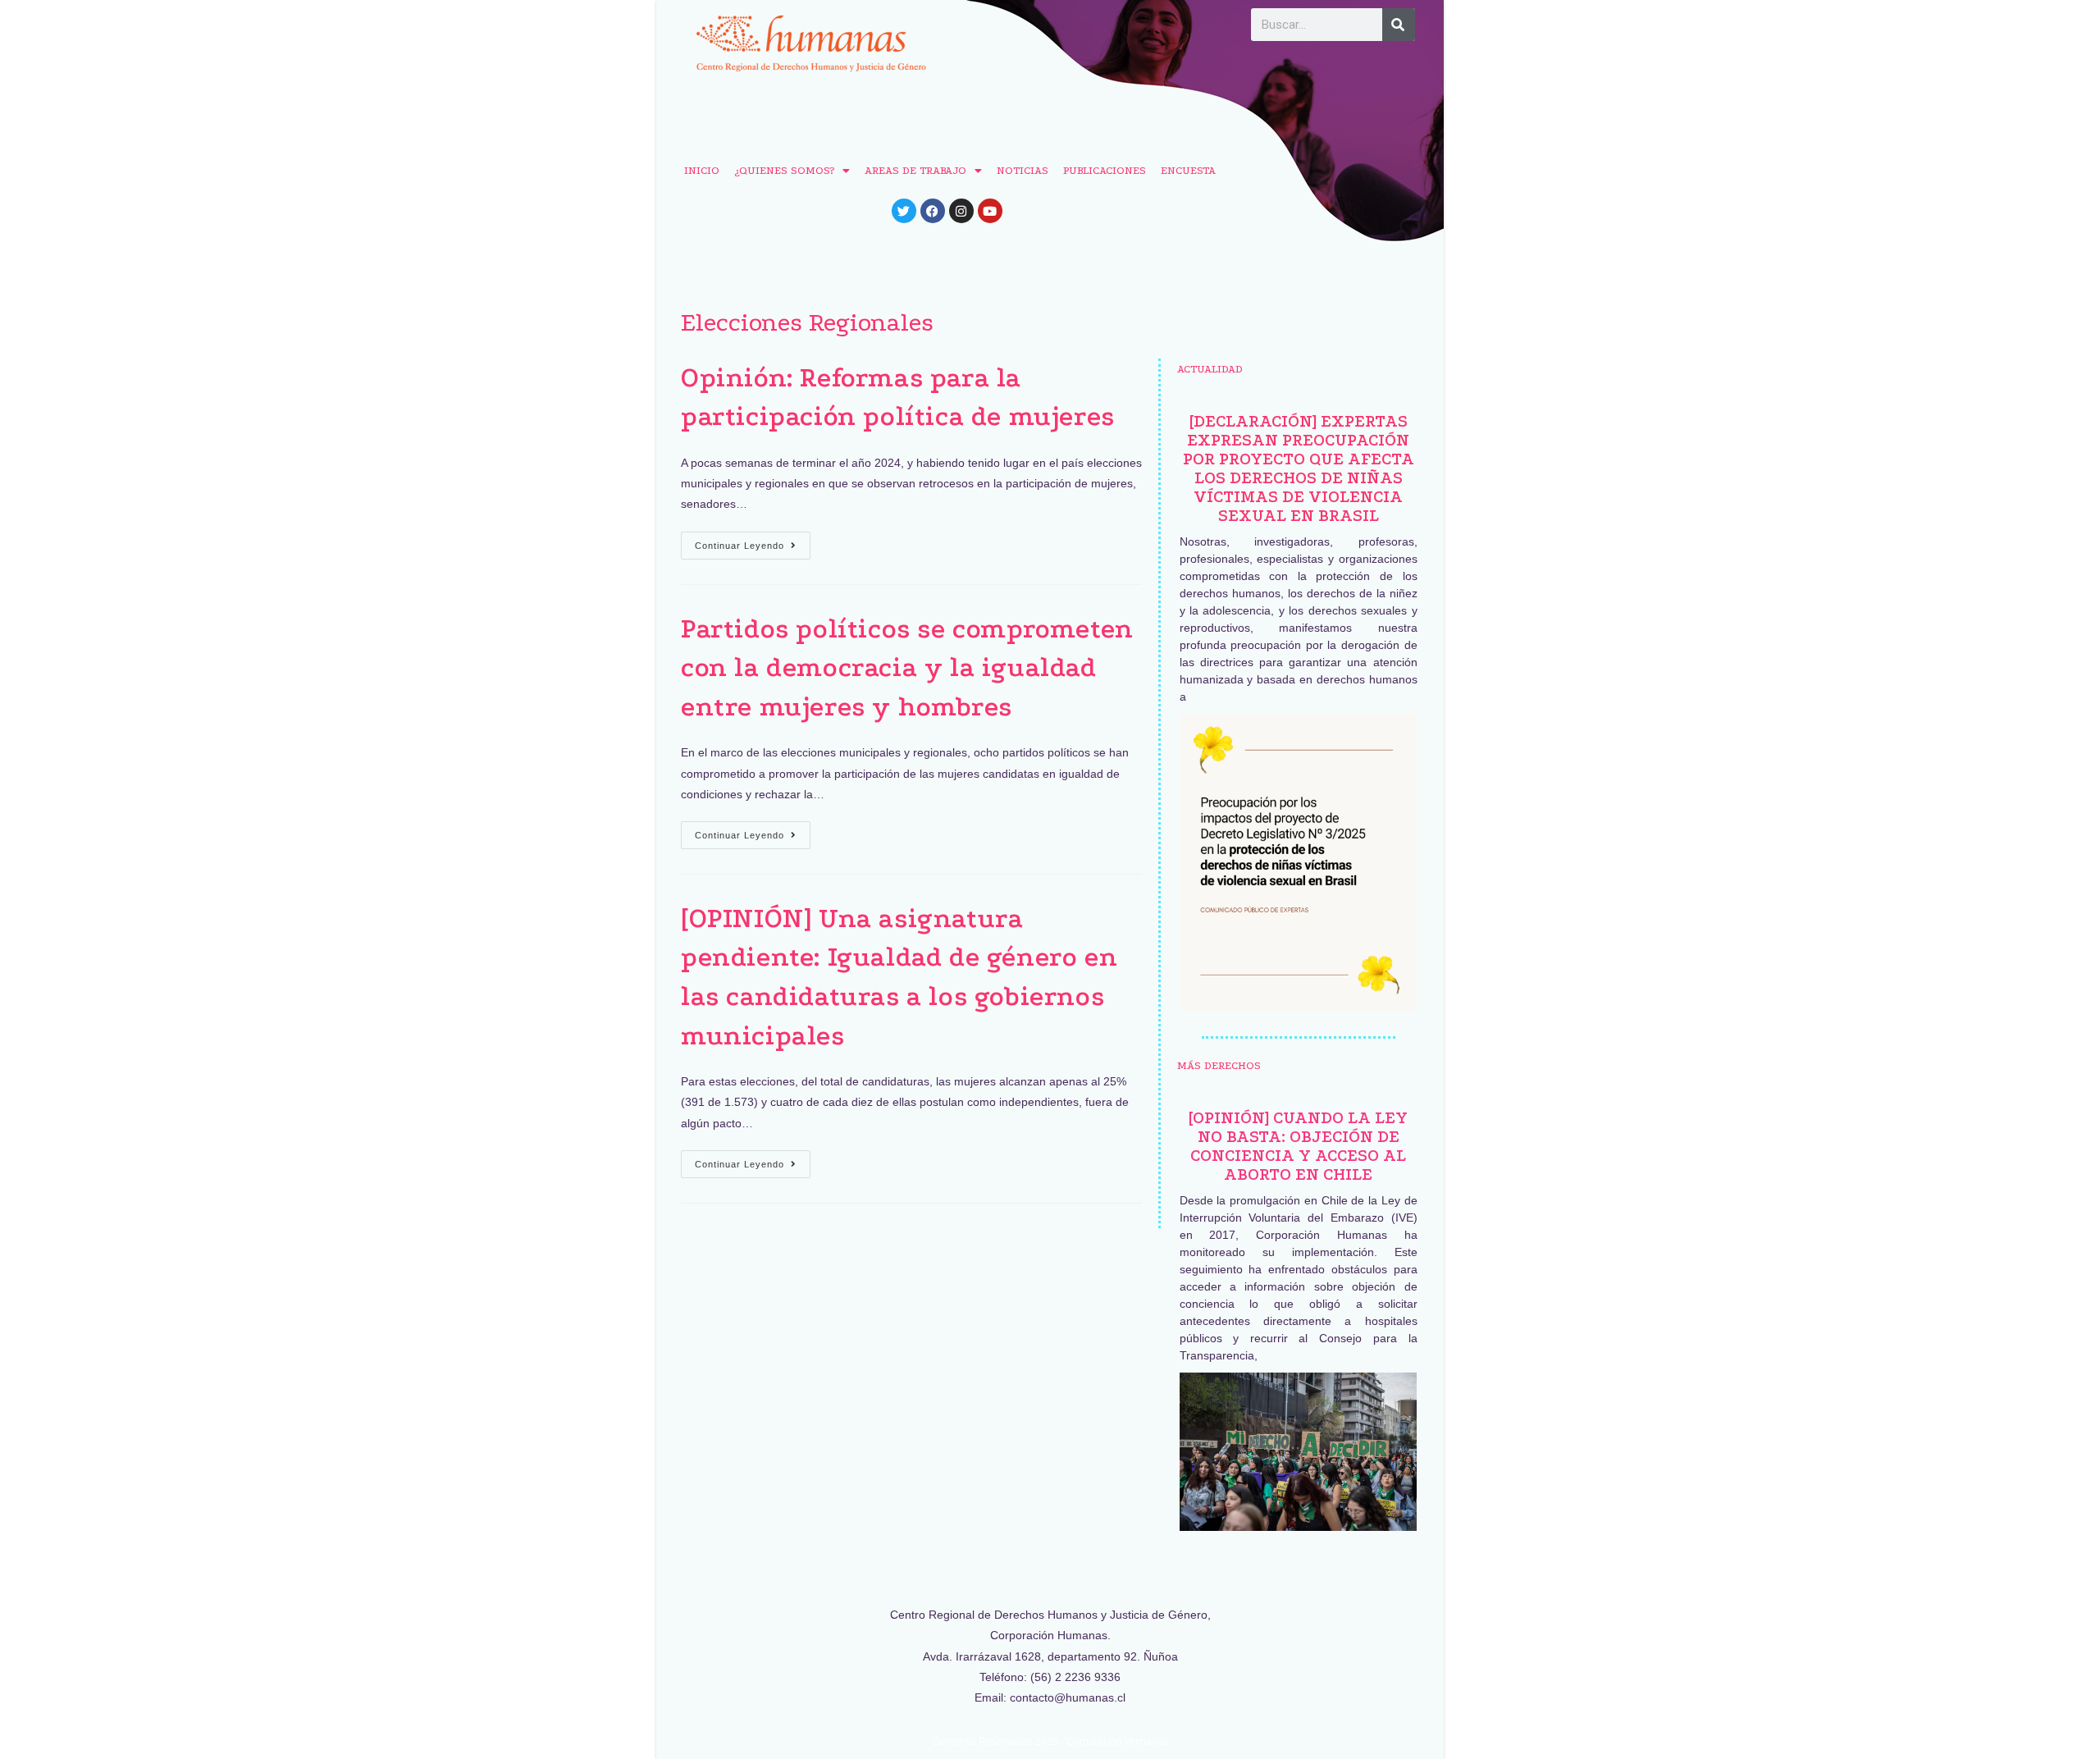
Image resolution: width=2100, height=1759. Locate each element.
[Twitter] (904, 211)
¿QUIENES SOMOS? (784, 170)
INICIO (702, 170)
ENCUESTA (1188, 170)
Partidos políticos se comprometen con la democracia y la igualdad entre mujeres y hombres (907, 668)
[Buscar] (1399, 25)
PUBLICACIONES (1105, 170)
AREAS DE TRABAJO (915, 170)
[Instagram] (961, 211)
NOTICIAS (1023, 170)
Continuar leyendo (753, 541)
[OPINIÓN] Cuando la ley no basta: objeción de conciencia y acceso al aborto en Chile (1298, 1146)
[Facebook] (933, 211)
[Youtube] (990, 211)
